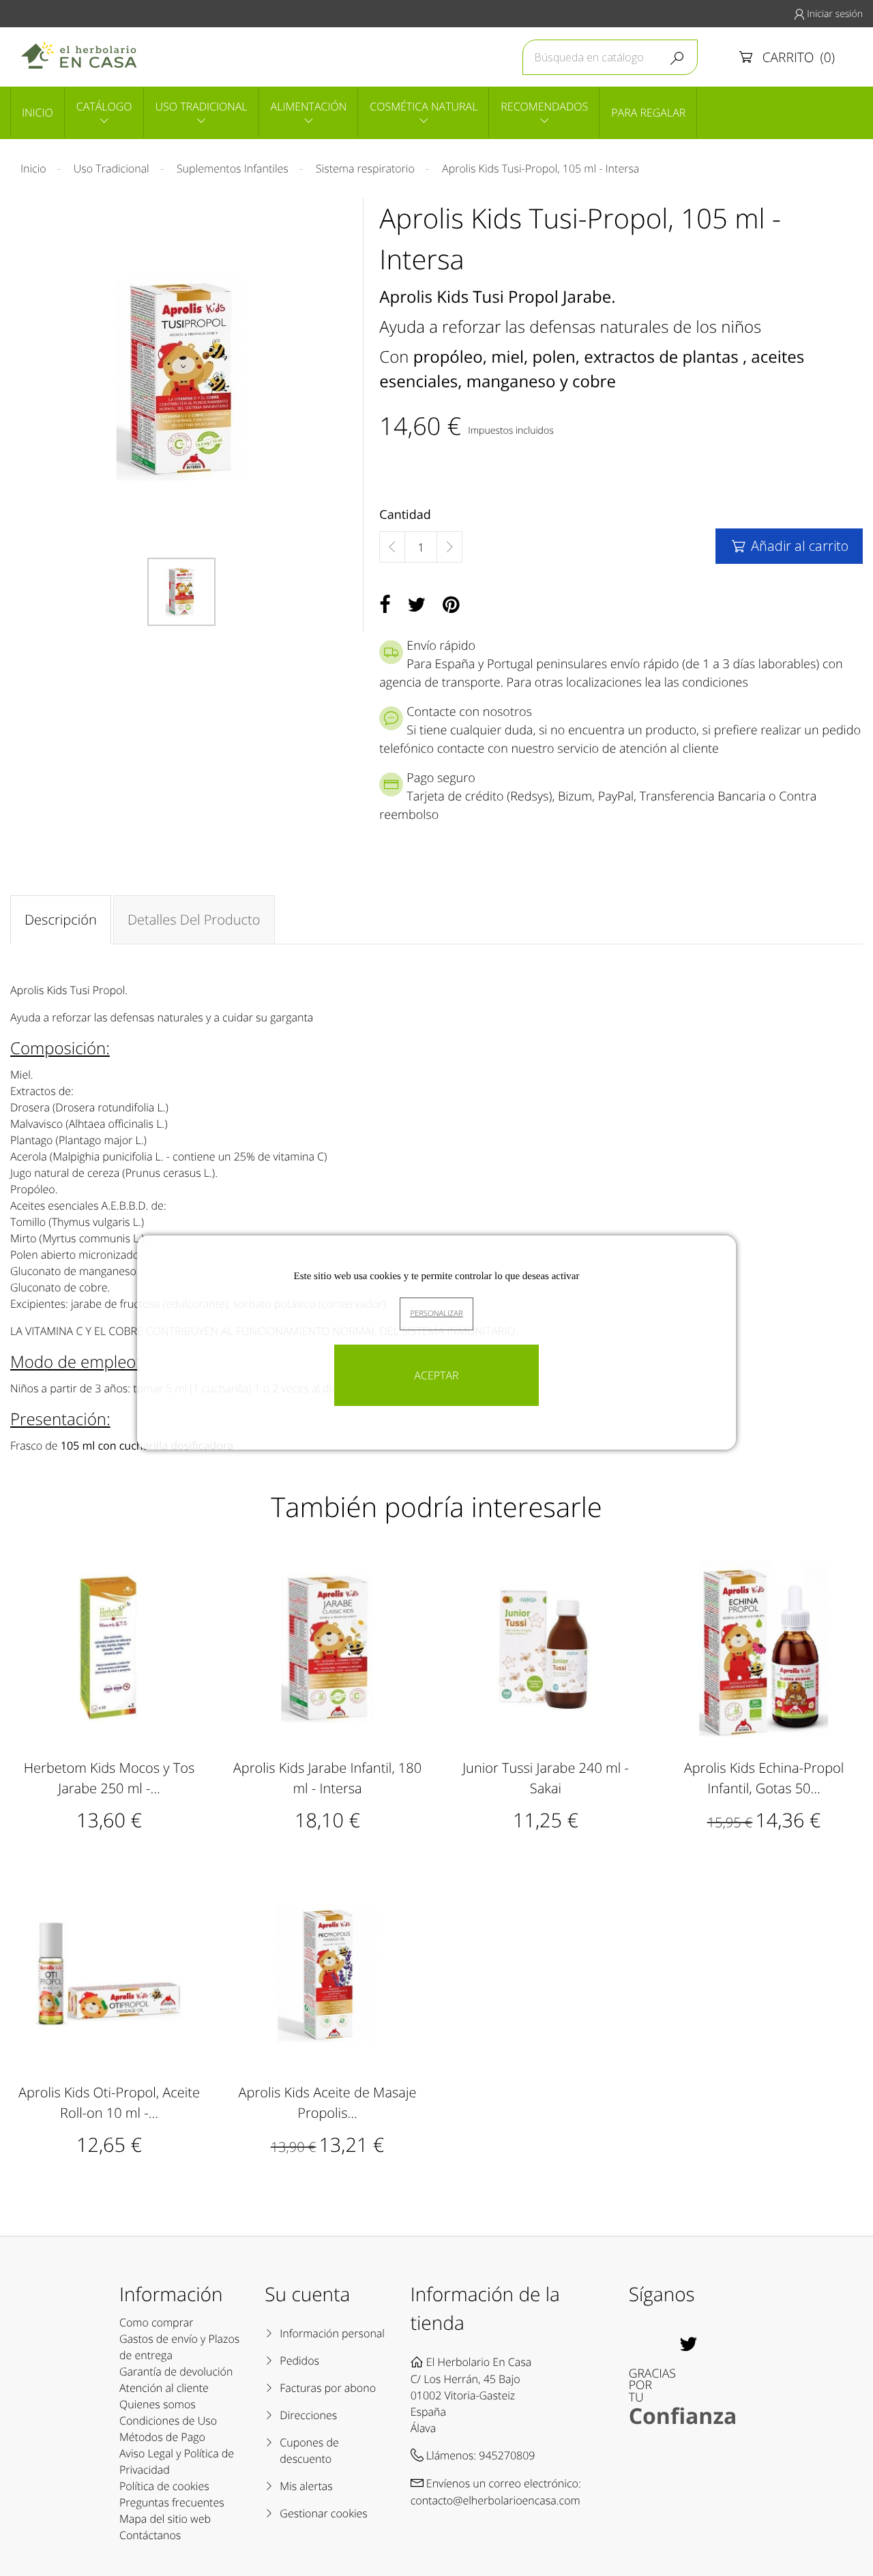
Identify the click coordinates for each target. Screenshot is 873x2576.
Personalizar (436, 1314)
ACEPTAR (436, 1375)
